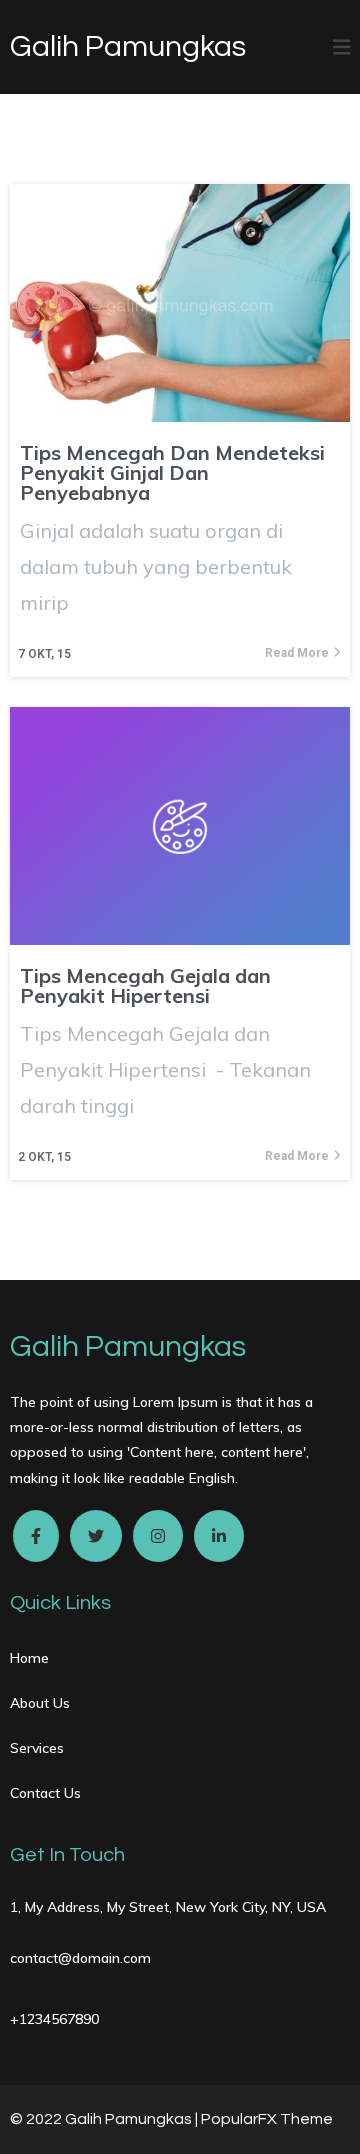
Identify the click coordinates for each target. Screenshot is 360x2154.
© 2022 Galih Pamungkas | (105, 2119)
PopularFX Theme (267, 2119)
